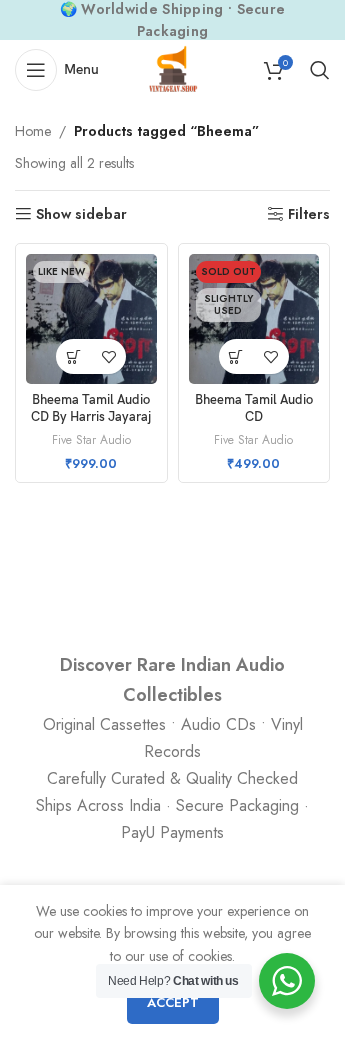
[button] (73, 356)
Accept (173, 1002)
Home (33, 131)
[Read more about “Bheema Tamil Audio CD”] (236, 356)
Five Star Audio (91, 439)
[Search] (320, 70)
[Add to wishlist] (108, 356)
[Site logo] (173, 68)
